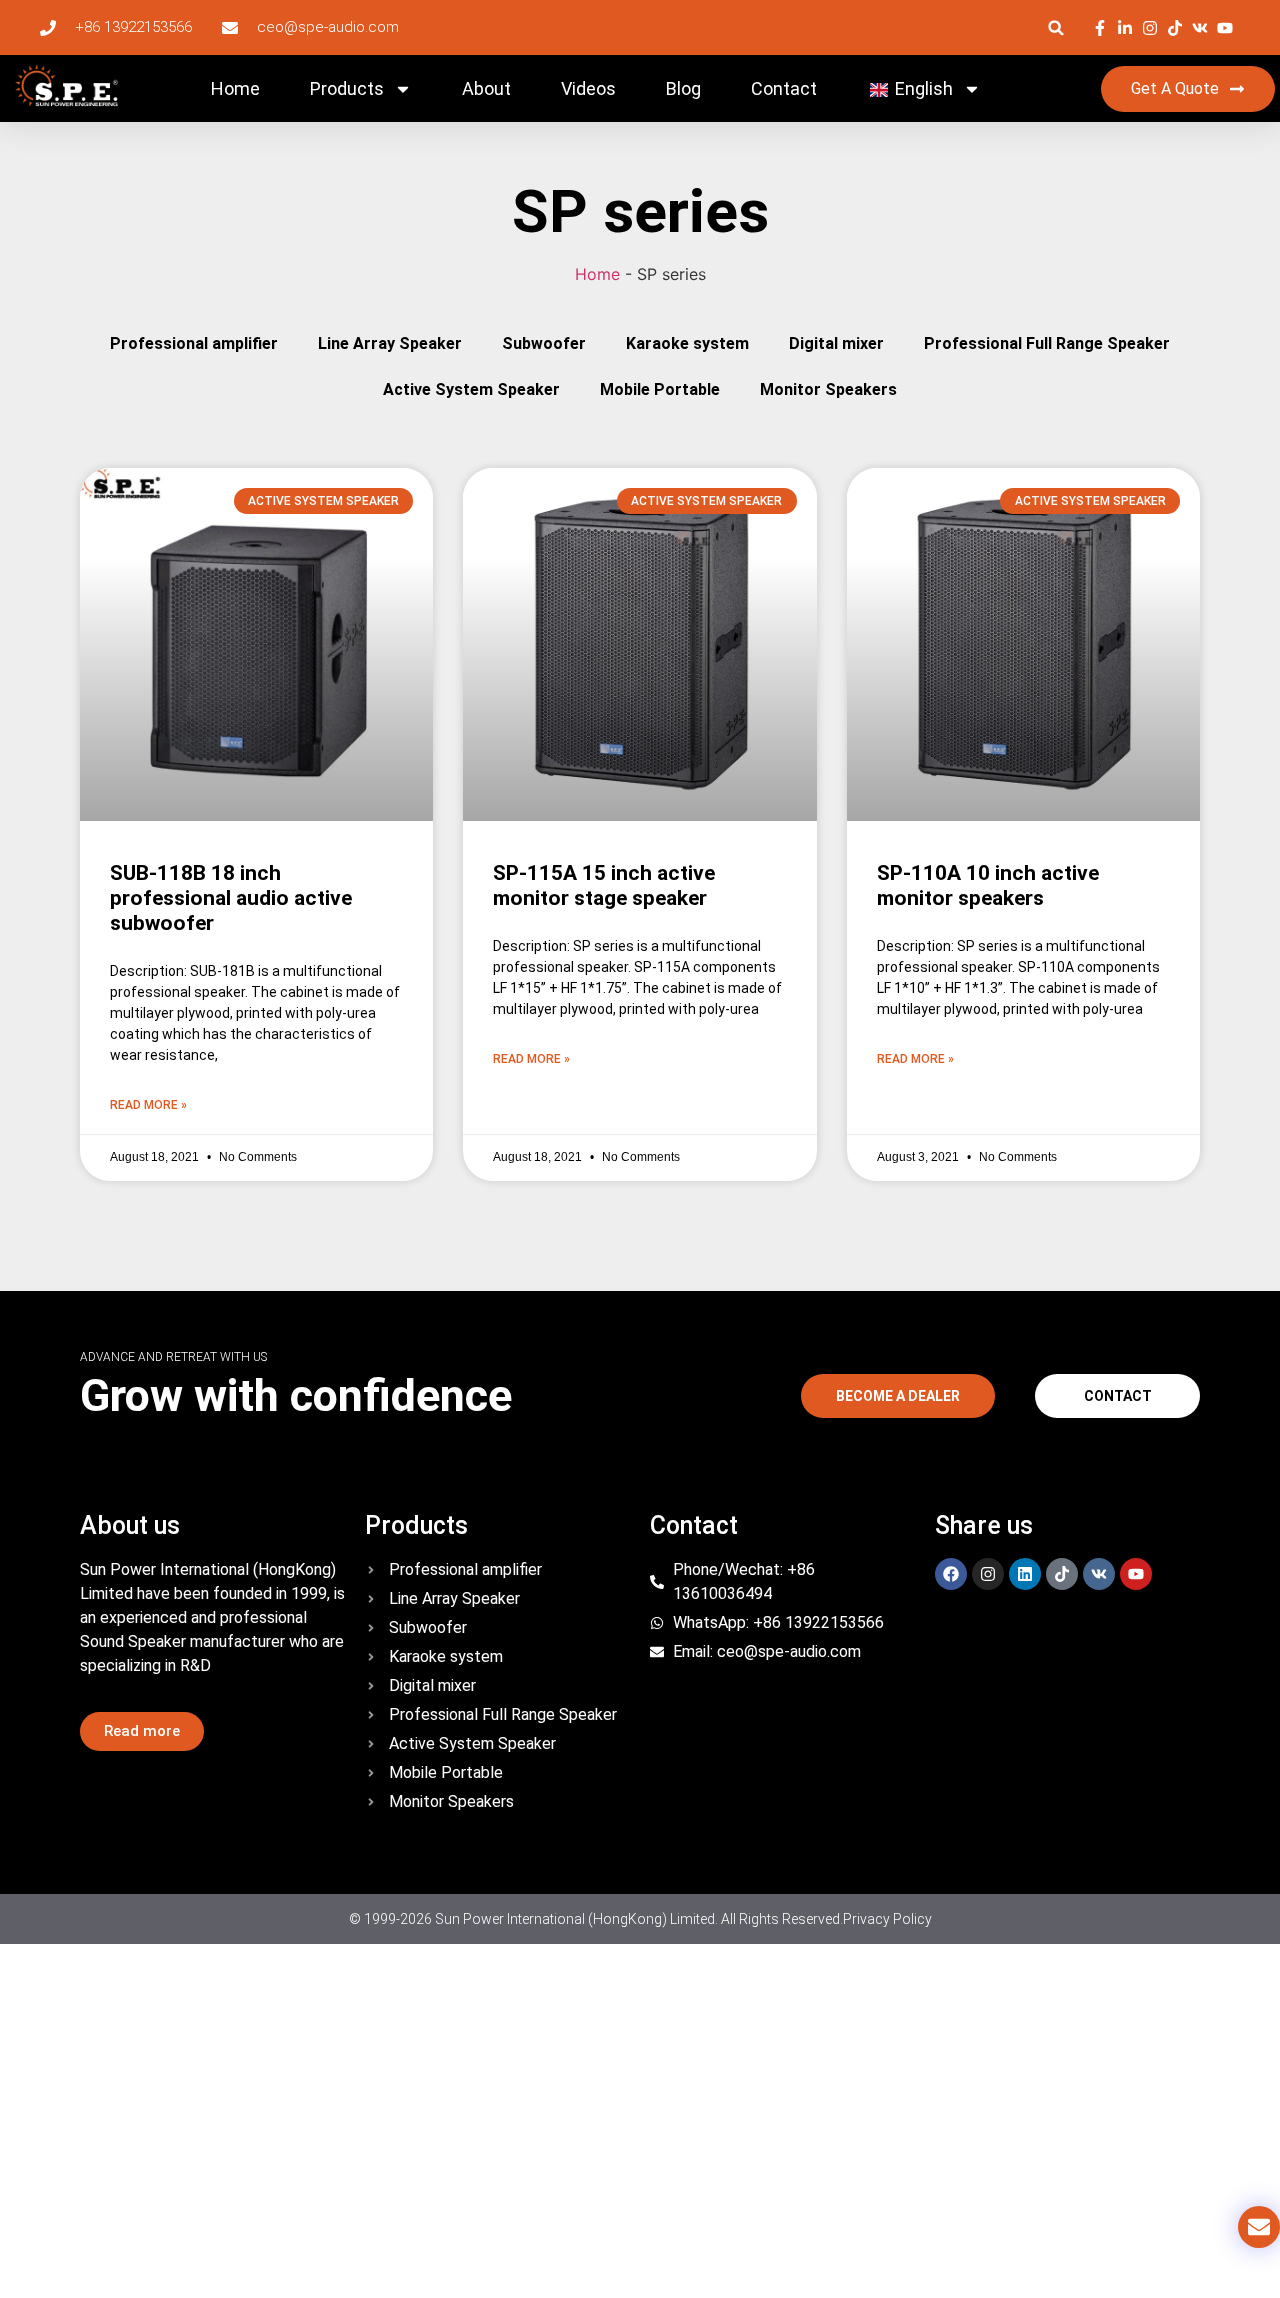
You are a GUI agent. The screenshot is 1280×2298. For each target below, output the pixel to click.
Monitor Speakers (828, 389)
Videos (588, 88)
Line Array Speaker (390, 343)
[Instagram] (988, 1574)
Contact (784, 88)
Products (347, 88)
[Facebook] (951, 1574)
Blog (683, 88)
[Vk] (1099, 1574)
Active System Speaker (471, 389)
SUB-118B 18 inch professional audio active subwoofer (231, 898)
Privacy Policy (887, 1919)
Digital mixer (836, 343)
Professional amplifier (194, 343)
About (486, 88)
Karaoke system (687, 343)
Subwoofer (544, 343)
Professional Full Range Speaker (1047, 343)
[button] (1056, 27)
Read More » (148, 1105)
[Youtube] (1136, 1574)
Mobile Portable (660, 389)
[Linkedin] (1025, 1574)
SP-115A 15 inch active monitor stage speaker (604, 885)
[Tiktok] (1062, 1574)
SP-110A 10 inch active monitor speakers (988, 885)
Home (235, 88)
